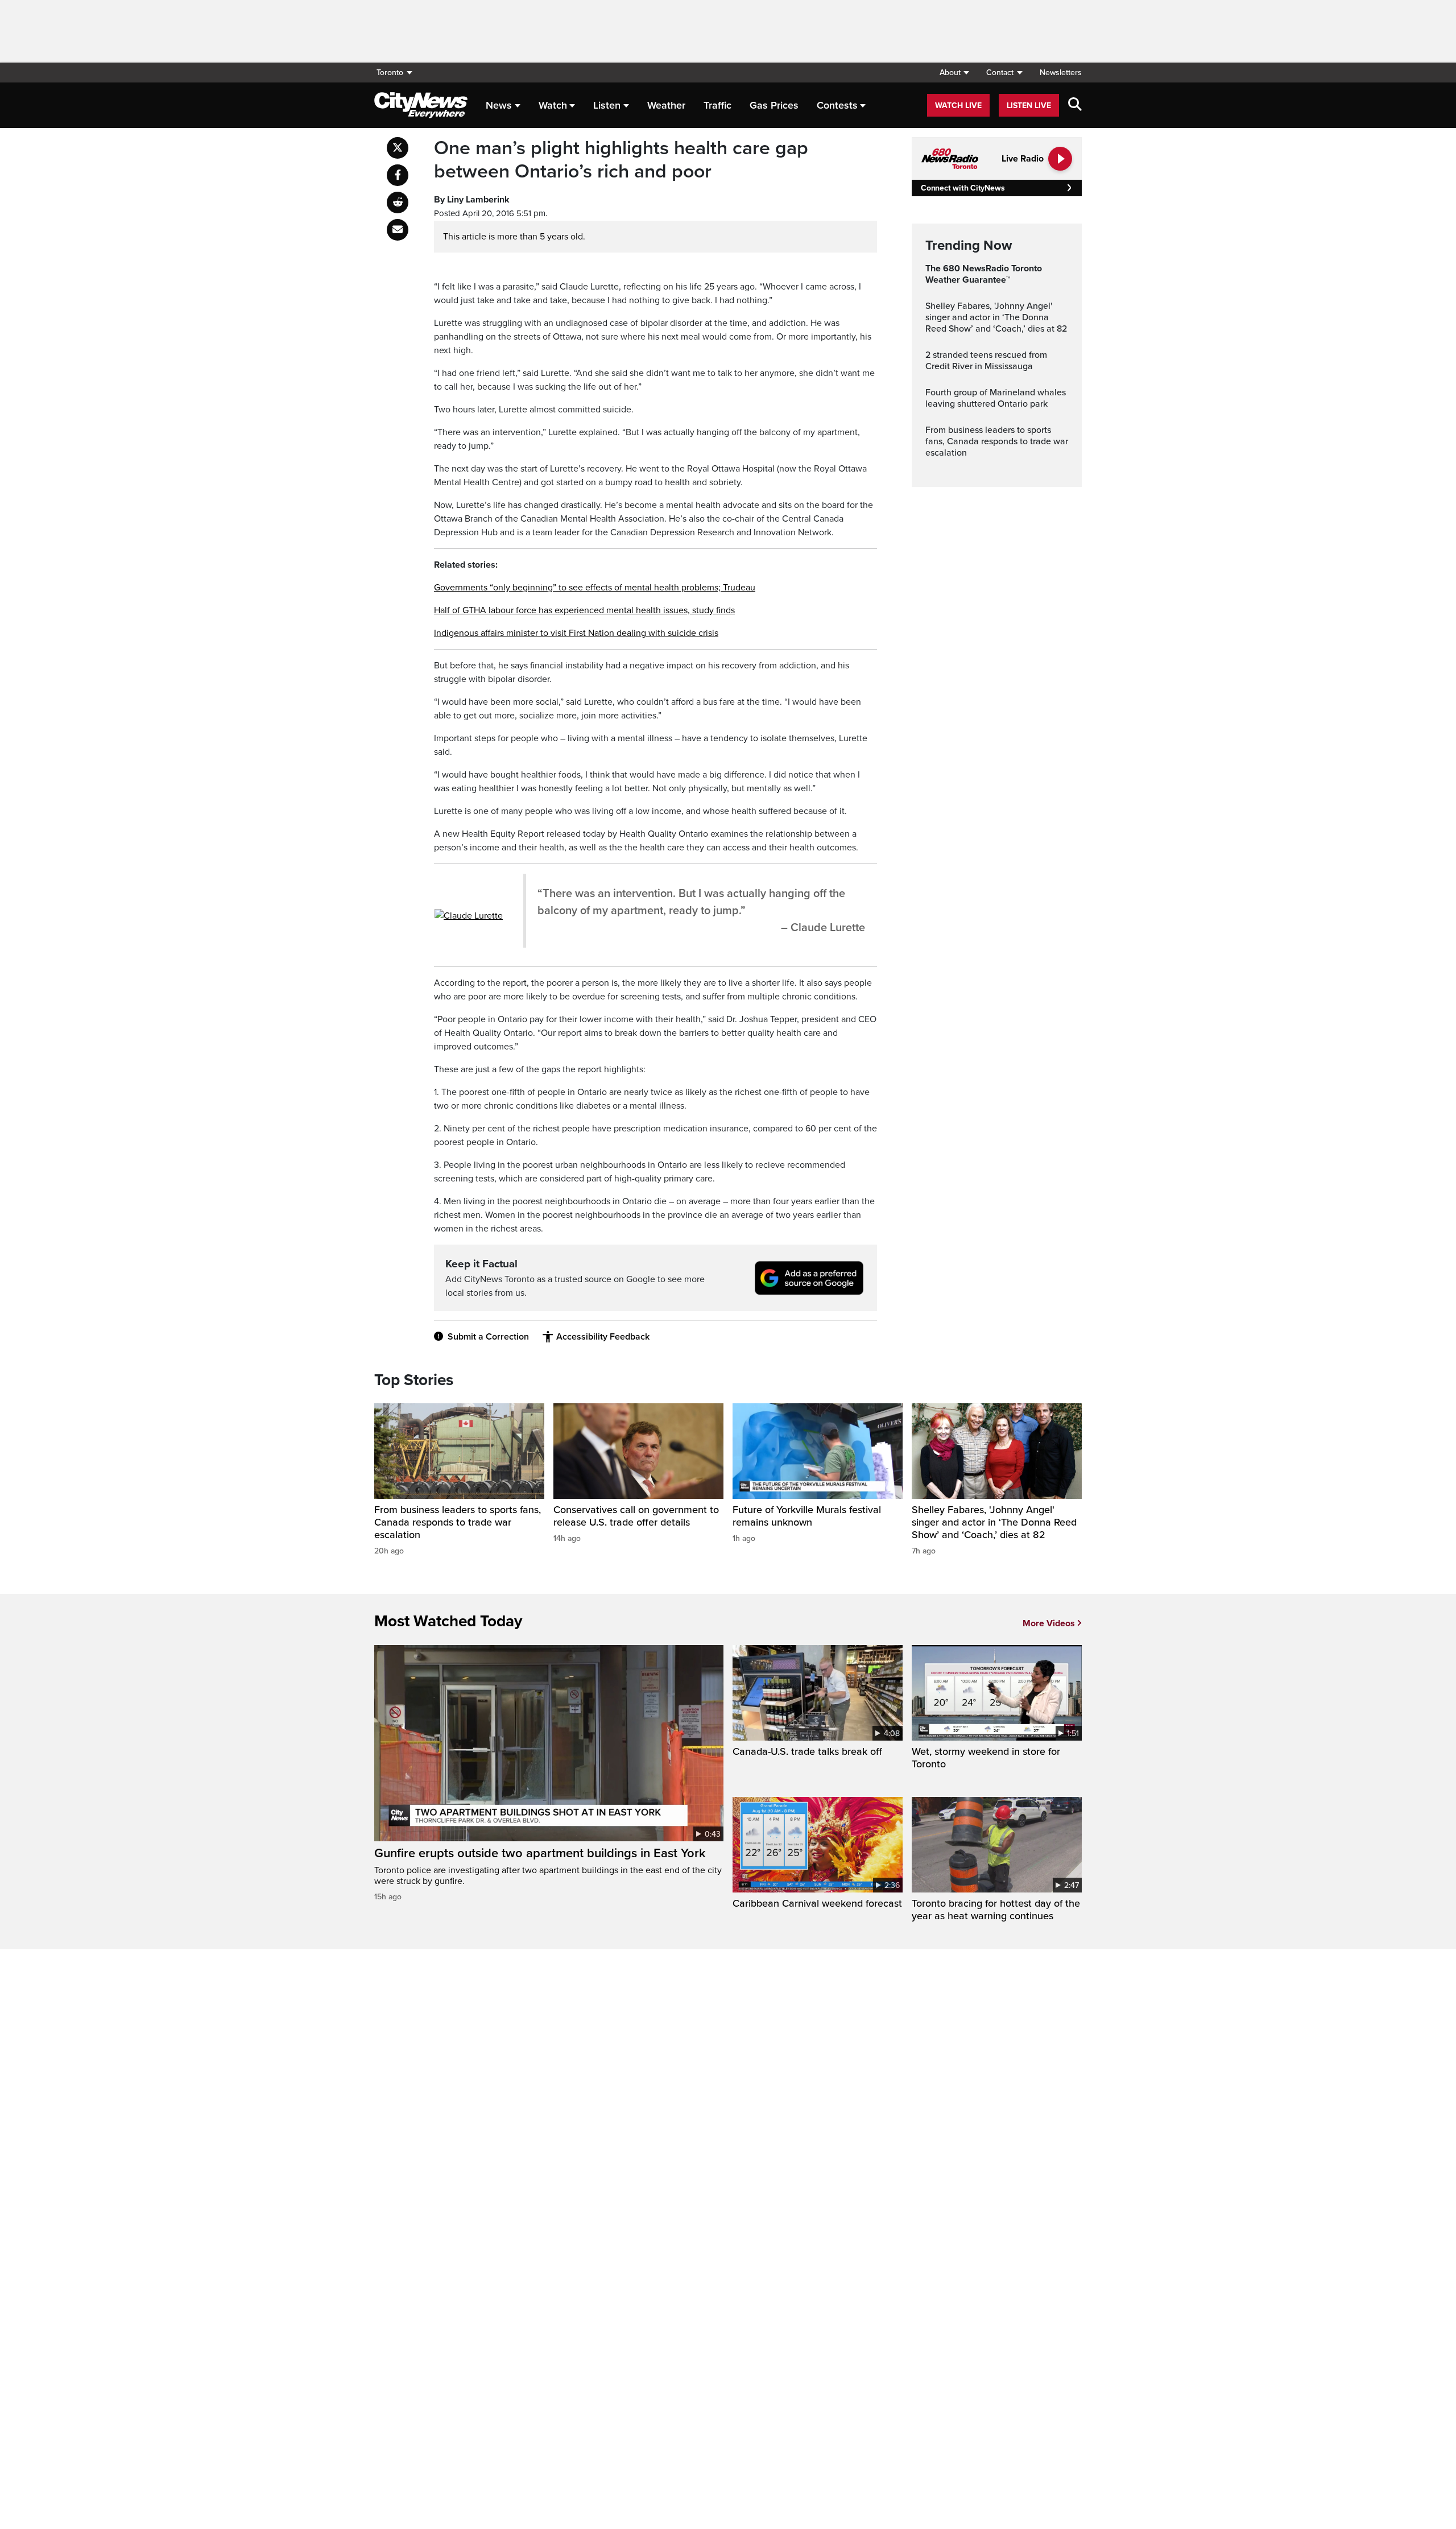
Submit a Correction (488, 1337)
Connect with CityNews (963, 188)
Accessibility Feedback (603, 1337)
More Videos (1049, 1623)
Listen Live (1029, 106)
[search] (1075, 105)
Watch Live (958, 106)
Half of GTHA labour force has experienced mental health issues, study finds (584, 610)
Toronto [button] (390, 73)
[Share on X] (398, 148)
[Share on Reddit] (398, 203)
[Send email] (398, 230)
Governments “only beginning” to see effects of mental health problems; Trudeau (595, 588)
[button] (954, 73)
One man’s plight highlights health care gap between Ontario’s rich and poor (621, 160)
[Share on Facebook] (398, 175)
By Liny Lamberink (472, 200)
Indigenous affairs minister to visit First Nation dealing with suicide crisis (576, 633)
